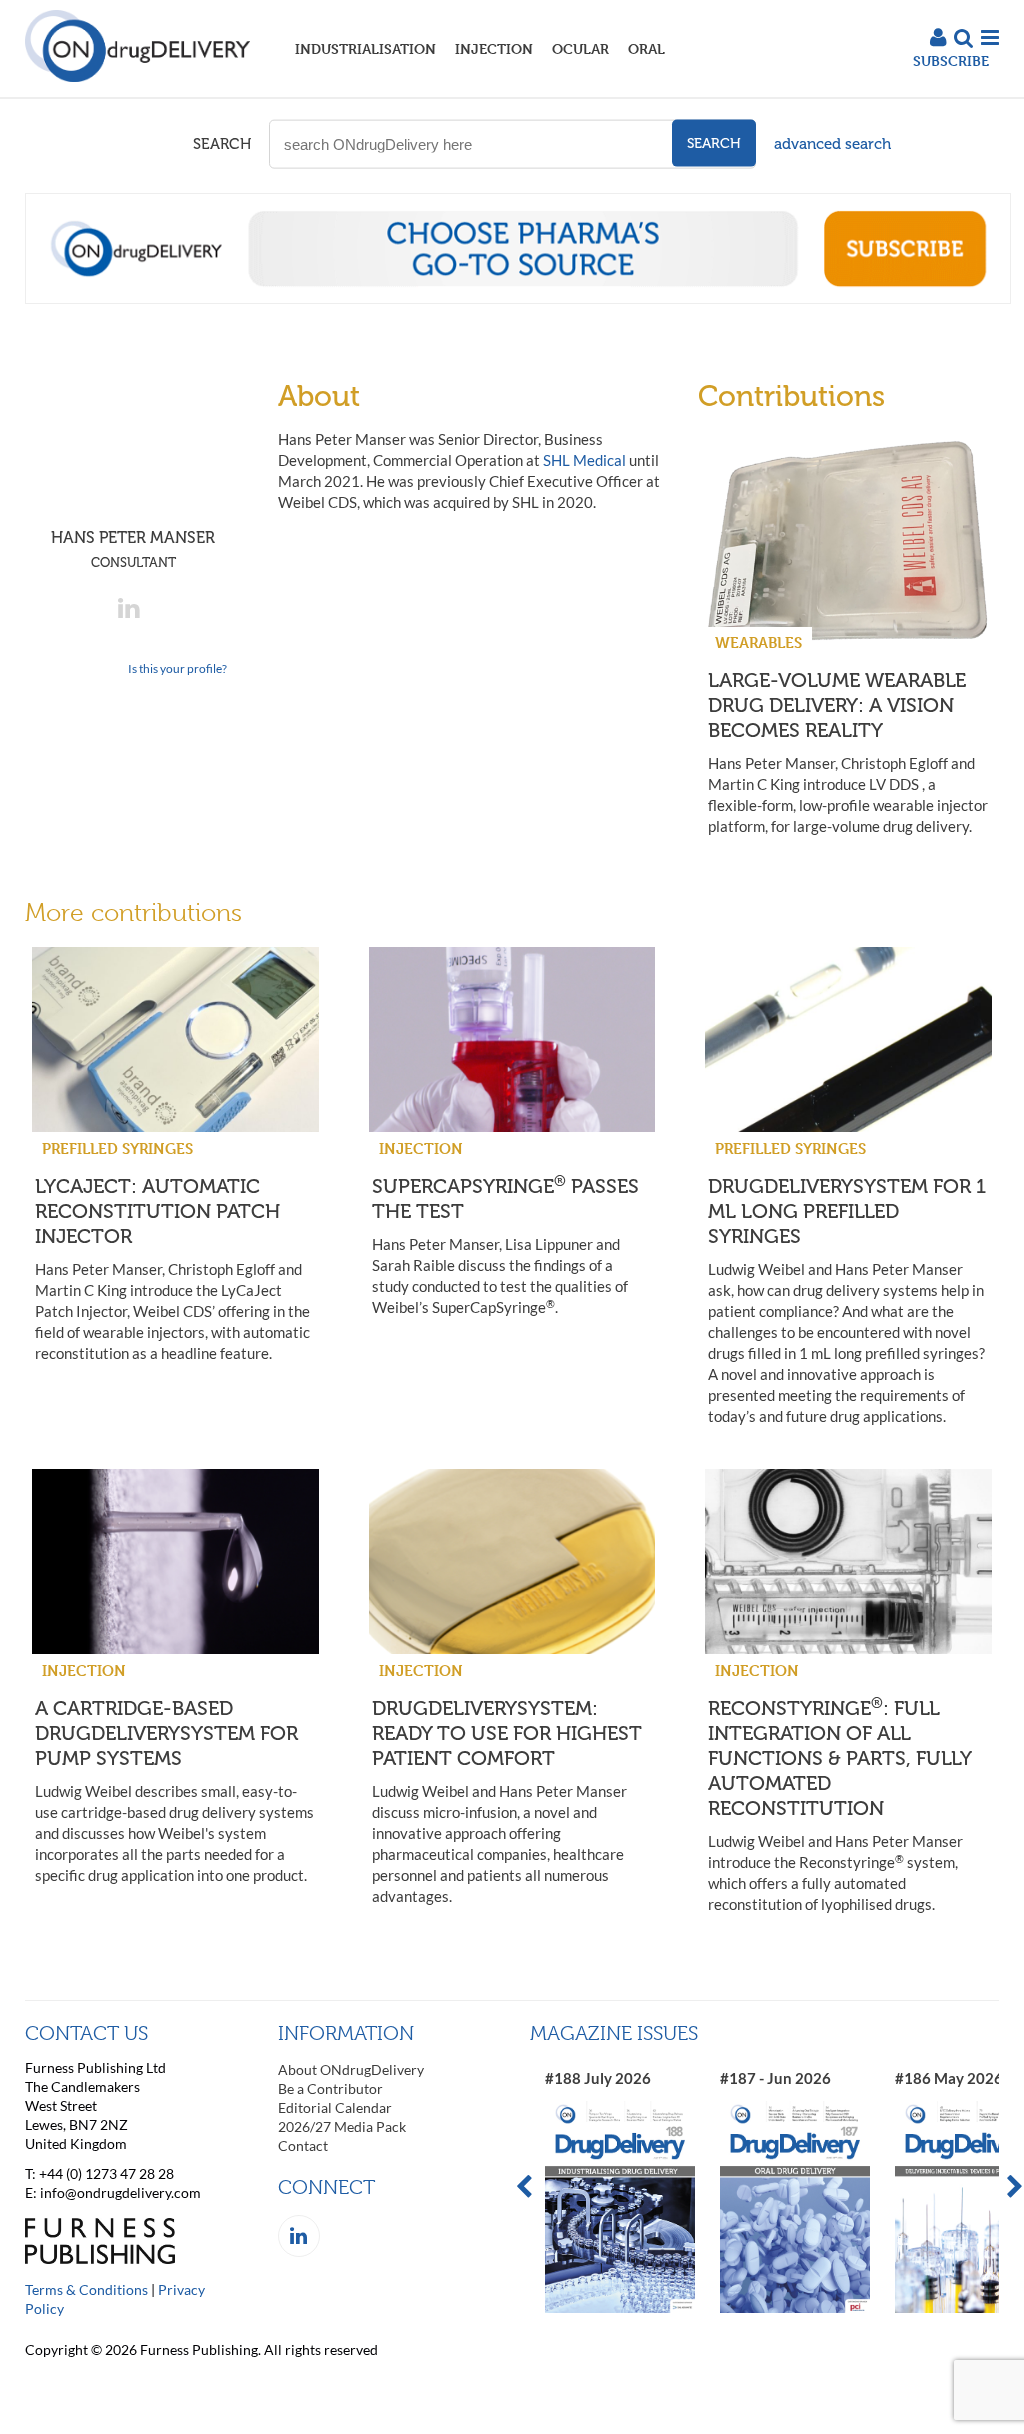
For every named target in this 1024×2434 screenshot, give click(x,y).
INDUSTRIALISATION (365, 48)
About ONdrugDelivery (351, 2069)
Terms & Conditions (86, 2289)
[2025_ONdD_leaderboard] (518, 298)
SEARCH (222, 144)
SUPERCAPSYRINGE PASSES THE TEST (505, 1198)
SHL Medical (584, 460)
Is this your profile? (177, 668)
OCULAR (580, 48)
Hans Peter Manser (133, 549)
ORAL (646, 48)
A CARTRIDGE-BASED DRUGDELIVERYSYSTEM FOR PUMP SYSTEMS (166, 1733)
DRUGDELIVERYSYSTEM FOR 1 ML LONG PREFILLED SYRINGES (847, 1211)
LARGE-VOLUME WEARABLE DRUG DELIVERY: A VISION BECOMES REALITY (837, 705)
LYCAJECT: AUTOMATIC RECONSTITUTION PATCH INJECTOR (157, 1211)
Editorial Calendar (335, 2107)
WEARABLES (758, 642)
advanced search (832, 144)
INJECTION (494, 48)
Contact (303, 2145)
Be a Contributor (330, 2088)
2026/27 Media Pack (342, 2126)
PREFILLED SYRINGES (117, 1148)
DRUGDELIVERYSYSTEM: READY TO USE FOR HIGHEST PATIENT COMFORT (507, 1733)
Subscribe (951, 60)
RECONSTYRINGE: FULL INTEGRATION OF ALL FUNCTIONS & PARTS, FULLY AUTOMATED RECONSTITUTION (839, 1758)
